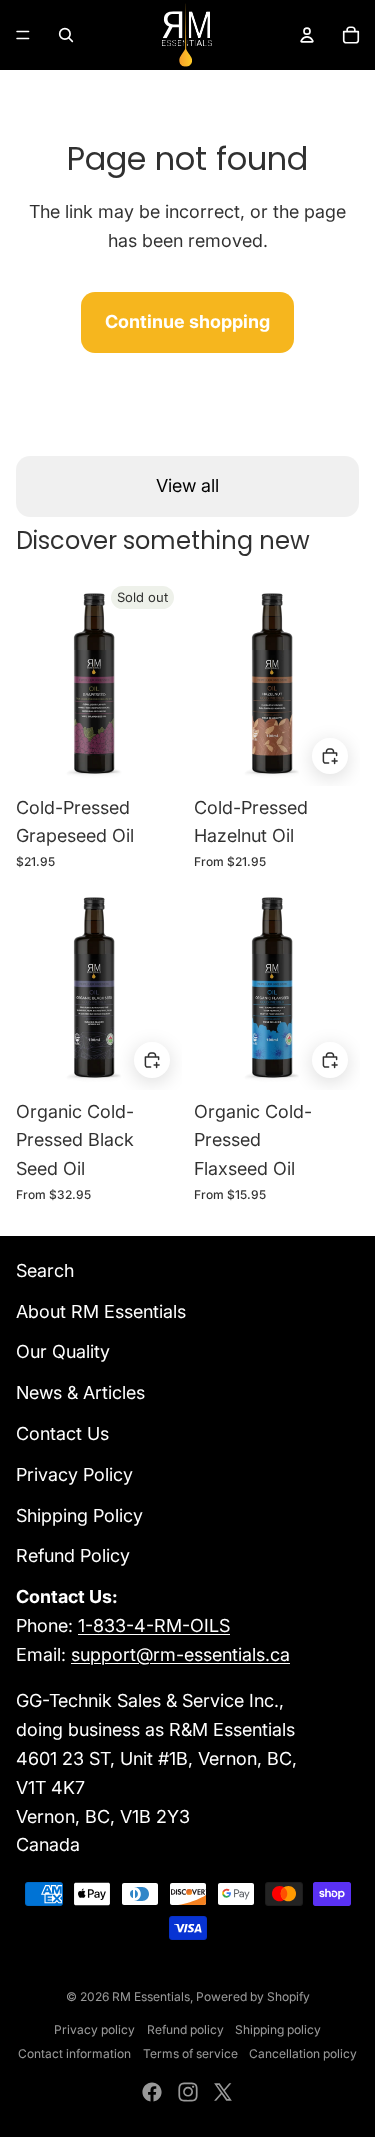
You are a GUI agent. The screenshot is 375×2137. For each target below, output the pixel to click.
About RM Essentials (101, 1311)
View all (187, 485)
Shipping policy (278, 2029)
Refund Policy (73, 1555)
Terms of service (190, 2053)
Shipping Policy (79, 1515)
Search (45, 1270)
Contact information (74, 2053)
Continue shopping (187, 321)
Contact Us (62, 1433)
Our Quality (63, 1351)
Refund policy (185, 2029)
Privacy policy (94, 2029)
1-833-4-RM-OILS (154, 1625)
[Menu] (23, 35)
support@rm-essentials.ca (180, 1654)
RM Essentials (151, 1996)
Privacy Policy (74, 1474)
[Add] (330, 757)
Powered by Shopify (253, 1996)
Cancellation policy (303, 2053)
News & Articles (80, 1392)
